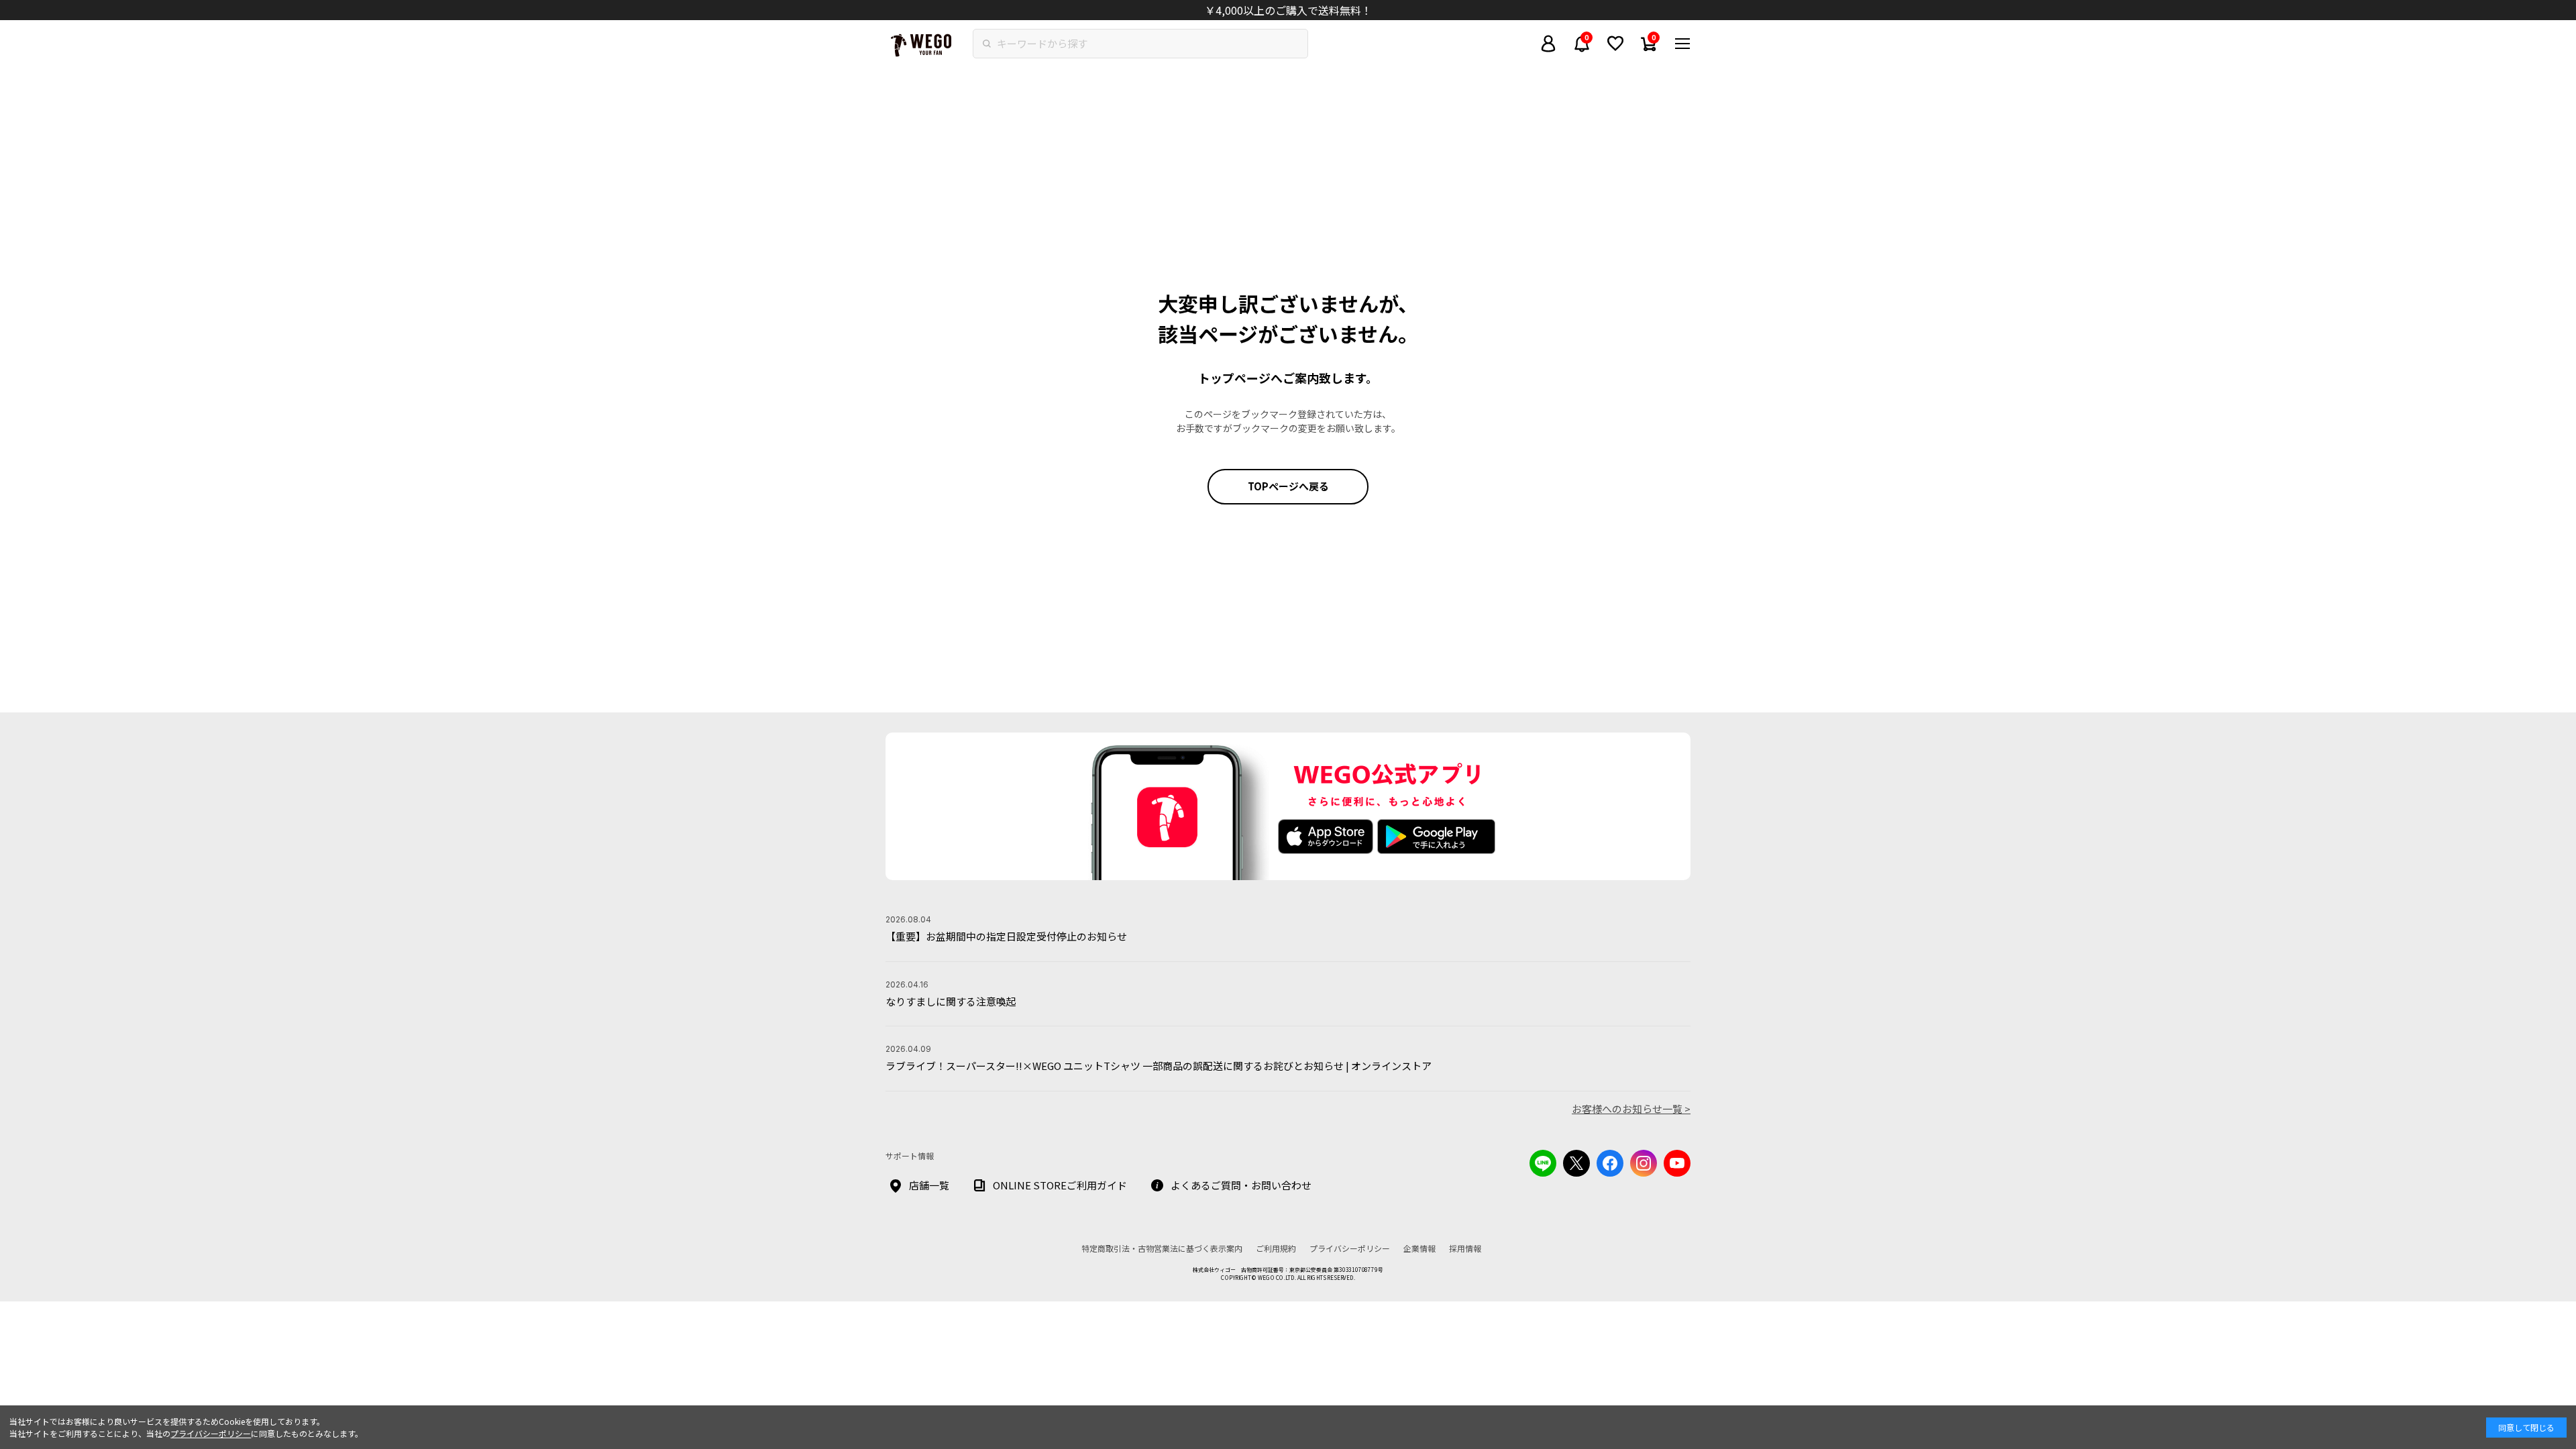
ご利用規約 (1276, 1248)
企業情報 (1419, 1248)
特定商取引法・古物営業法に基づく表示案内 (1162, 1248)
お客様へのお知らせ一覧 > (1631, 1109)
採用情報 (1465, 1248)
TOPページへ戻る (1288, 486)
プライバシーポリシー (211, 1433)
